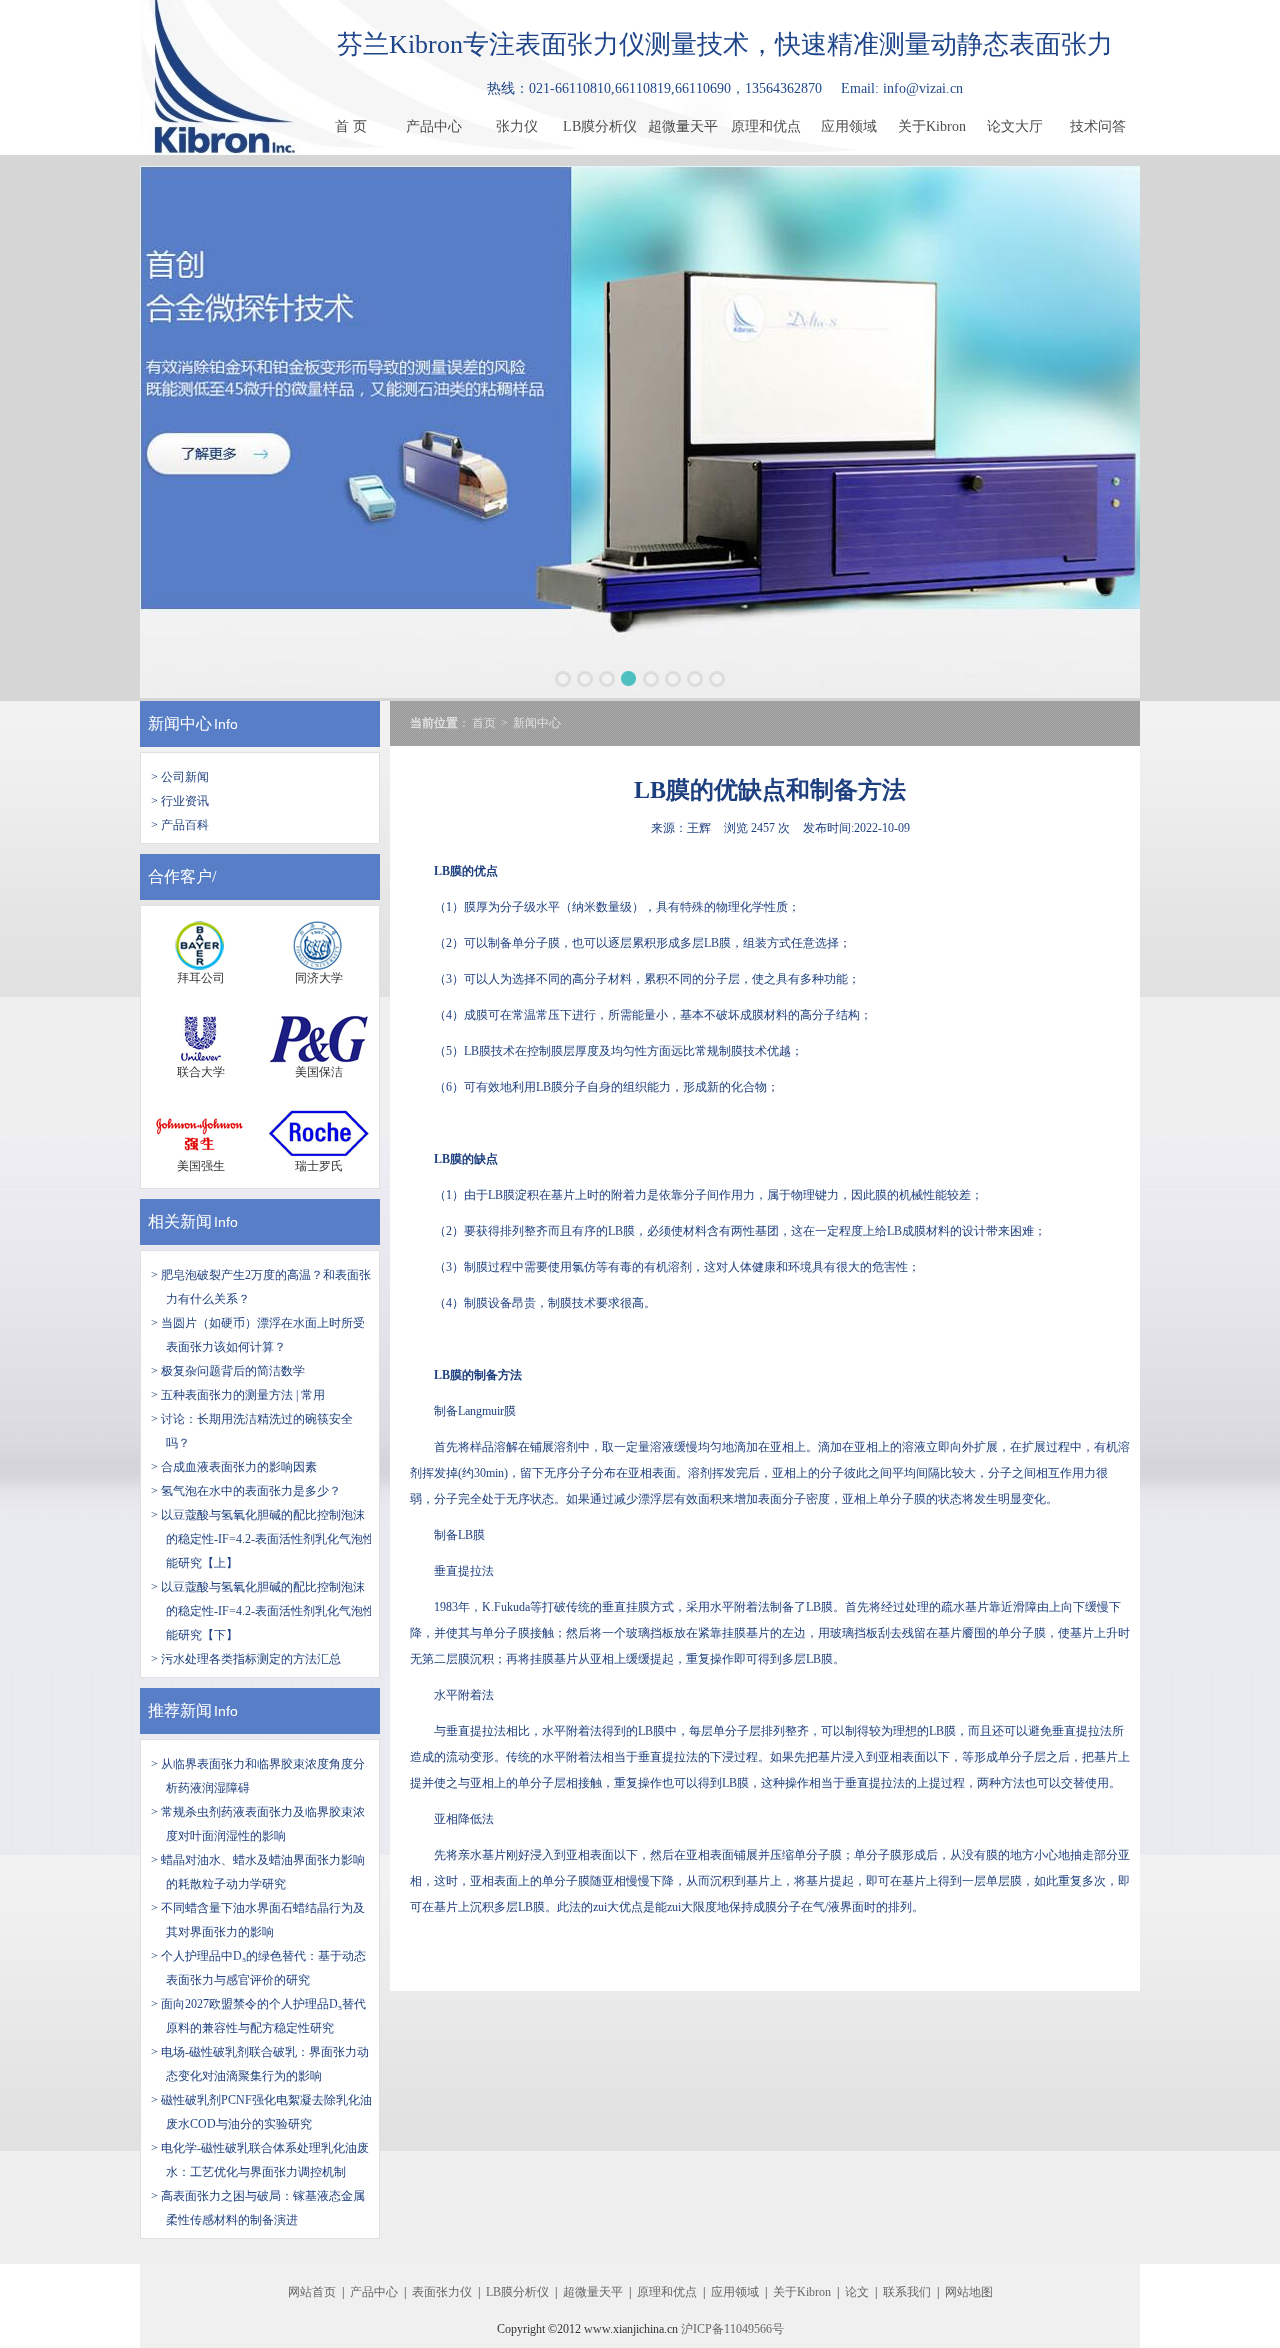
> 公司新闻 (180, 777)
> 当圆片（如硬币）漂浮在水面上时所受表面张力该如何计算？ (258, 1335)
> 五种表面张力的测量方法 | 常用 (238, 1395)
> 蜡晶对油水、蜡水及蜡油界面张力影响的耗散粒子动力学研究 (258, 1872)
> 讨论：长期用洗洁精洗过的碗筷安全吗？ (252, 1431)
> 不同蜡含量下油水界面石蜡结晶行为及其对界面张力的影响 (258, 1920)
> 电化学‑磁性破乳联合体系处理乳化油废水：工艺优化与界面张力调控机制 (260, 2160)
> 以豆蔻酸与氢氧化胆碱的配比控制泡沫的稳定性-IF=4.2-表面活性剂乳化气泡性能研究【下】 (263, 1611)
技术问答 (1098, 126)
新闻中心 (180, 723)
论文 (857, 2292)
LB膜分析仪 (600, 126)
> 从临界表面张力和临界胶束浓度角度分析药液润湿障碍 (258, 1776)
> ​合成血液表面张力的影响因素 (234, 1467)
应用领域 (849, 126)
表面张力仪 (442, 2292)
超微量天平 (683, 126)
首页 (484, 723)
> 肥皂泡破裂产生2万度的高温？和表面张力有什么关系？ (261, 1287)
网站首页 (312, 2292)
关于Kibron (932, 126)
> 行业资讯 (180, 801)
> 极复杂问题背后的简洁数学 (228, 1371)
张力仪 (517, 126)
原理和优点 (766, 126)
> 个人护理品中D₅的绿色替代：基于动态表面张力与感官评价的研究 (258, 1968)
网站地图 (969, 2292)
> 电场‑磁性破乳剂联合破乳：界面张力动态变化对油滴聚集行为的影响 (260, 2064)
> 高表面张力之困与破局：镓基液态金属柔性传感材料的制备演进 (258, 2208)
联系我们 (907, 2292)
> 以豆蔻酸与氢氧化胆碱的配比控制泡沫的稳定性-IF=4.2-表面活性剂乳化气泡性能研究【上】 (263, 1539)
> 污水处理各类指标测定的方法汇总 (246, 1659)
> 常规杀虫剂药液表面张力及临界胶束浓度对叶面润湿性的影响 (258, 1824)
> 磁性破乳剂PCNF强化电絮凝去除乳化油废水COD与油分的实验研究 (261, 2112)
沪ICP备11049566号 (732, 2329)
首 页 (351, 126)
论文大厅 (1015, 126)
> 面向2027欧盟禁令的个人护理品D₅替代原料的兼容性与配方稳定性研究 (258, 2016)
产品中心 (434, 126)
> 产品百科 (180, 825)
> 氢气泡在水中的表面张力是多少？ (246, 1491)
